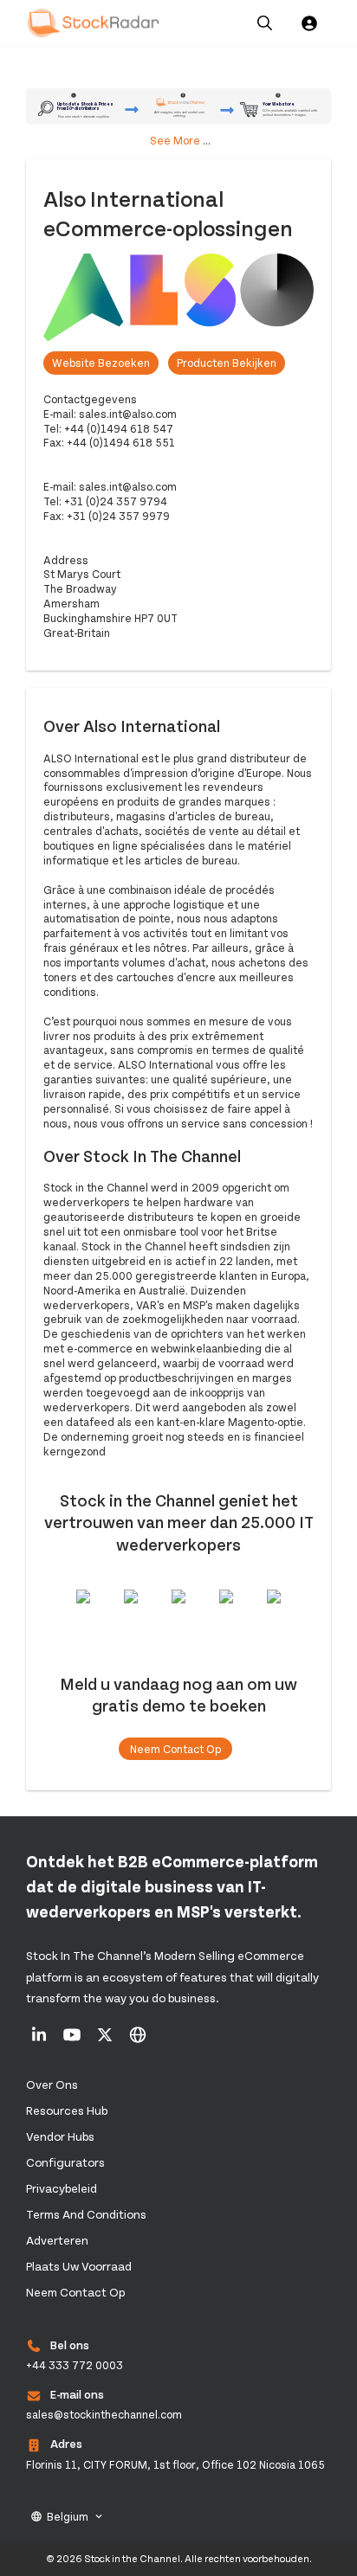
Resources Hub (67, 2110)
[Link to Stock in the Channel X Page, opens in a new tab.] (106, 2040)
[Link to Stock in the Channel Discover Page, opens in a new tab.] (138, 2040)
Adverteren (57, 2240)
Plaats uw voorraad (79, 2266)
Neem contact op (175, 1749)
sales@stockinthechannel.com (104, 2414)
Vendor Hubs (60, 2136)
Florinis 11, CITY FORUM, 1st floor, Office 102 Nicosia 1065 (175, 2464)
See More (175, 140)
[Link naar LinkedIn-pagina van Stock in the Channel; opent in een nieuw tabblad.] (40, 2040)
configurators (65, 2162)
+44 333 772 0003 (75, 2365)
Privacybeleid (62, 2188)
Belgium (68, 2516)
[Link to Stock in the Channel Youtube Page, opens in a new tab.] (73, 2040)
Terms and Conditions (86, 2214)
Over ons (52, 2084)
